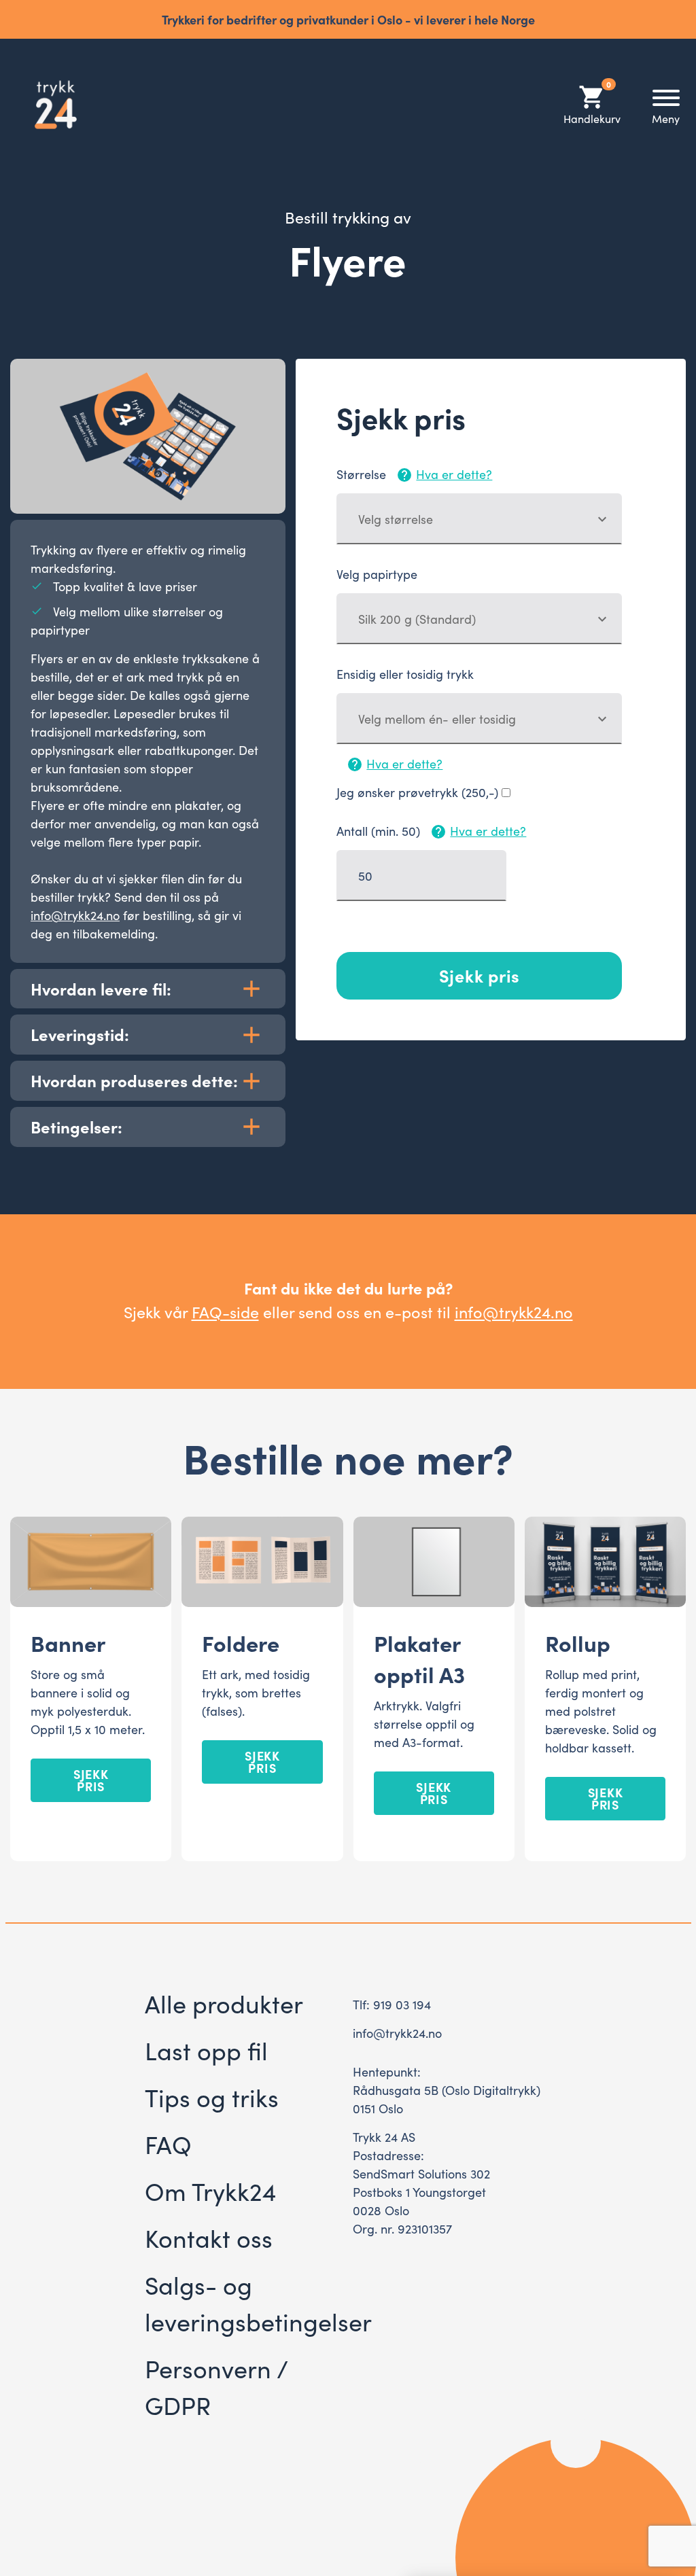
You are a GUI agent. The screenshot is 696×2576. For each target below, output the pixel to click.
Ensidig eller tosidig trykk (405, 674)
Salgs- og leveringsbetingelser (258, 2302)
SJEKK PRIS (91, 1780)
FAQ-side (225, 1311)
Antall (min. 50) (431, 831)
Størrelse (414, 474)
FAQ (168, 2143)
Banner (68, 1642)
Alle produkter (224, 2003)
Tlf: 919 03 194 (392, 2004)
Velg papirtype (377, 574)
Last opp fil (206, 2050)
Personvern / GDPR (216, 2386)
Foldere (241, 1642)
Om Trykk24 (210, 2190)
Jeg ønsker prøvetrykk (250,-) (417, 792)
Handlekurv (592, 104)
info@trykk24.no (75, 915)
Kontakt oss (209, 2237)
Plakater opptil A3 (419, 1658)
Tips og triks (212, 2097)
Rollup (578, 1642)
